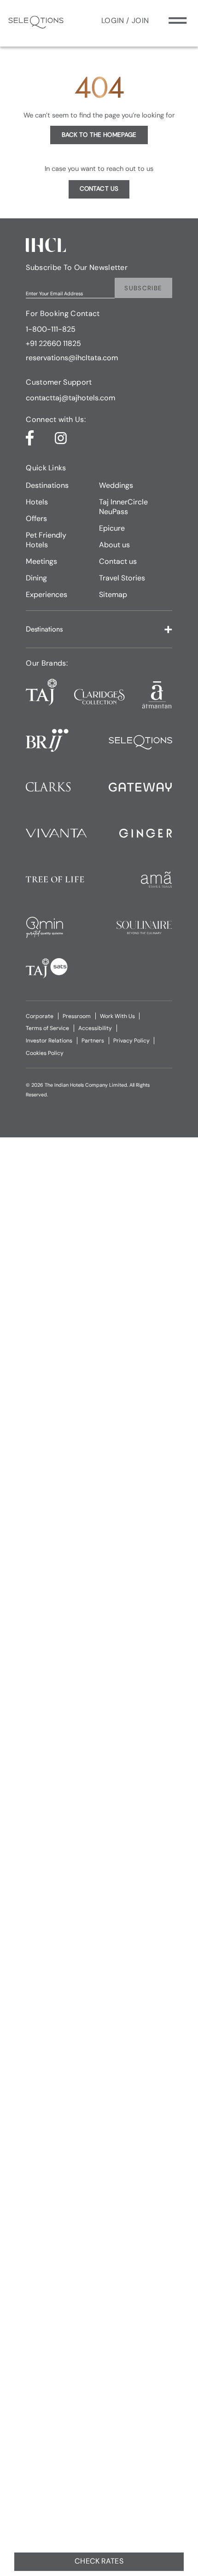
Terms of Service (47, 1028)
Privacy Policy (131, 1041)
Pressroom (77, 1016)
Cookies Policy (45, 1053)
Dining (36, 578)
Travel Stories (122, 578)
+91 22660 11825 (53, 343)
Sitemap (113, 594)
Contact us (118, 561)
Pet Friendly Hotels (46, 540)
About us (114, 545)
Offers (36, 518)
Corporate (40, 1016)
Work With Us (117, 1016)
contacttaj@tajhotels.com (70, 398)
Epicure (112, 528)
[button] (99, 629)
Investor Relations (49, 1041)
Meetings (41, 561)
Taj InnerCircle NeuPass (123, 507)
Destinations (47, 485)
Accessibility (95, 1028)
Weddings (116, 485)
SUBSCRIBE (143, 288)
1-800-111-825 (51, 329)
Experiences (47, 594)
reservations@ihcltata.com (72, 358)
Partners (93, 1041)
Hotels (37, 502)
